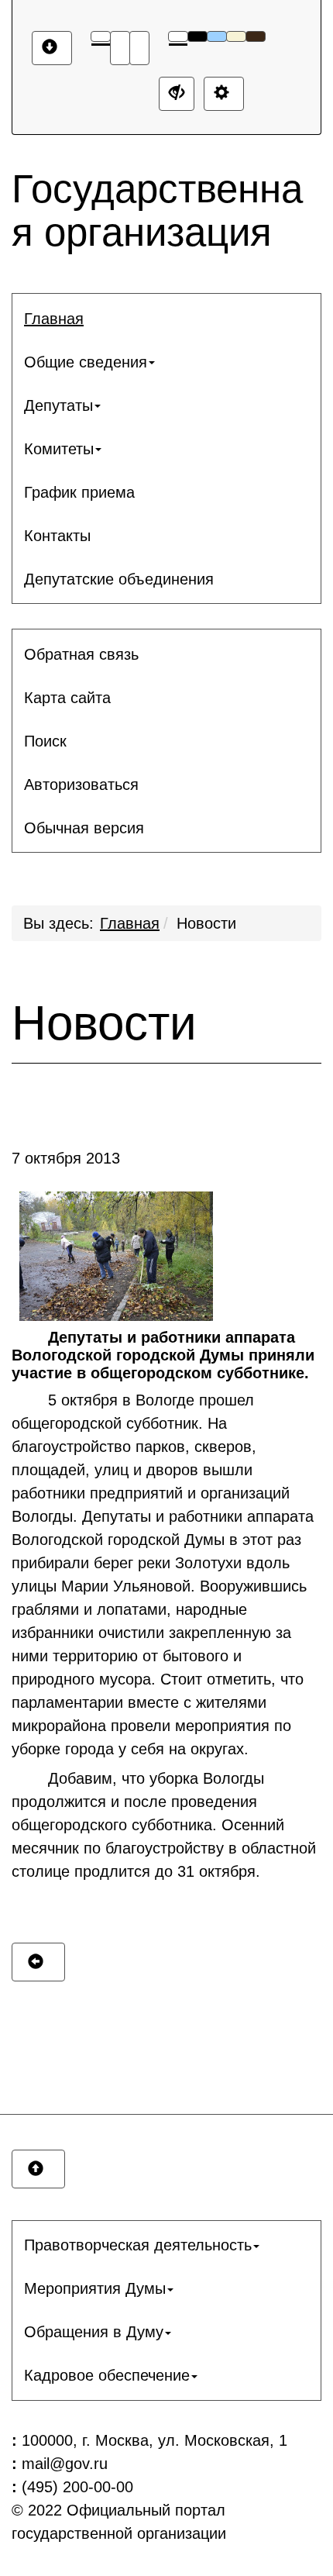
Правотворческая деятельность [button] (138, 2245)
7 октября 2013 (66, 1158)
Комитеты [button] (59, 449)
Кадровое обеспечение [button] (107, 2375)
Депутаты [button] (58, 405)
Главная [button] (54, 319)
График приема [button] (79, 492)
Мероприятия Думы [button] (95, 2288)
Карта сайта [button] (67, 698)
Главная (130, 923)
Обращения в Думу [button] (94, 2332)
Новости (206, 923)
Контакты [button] (57, 536)
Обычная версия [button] (84, 828)
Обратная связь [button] (81, 654)
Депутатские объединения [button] (119, 579)
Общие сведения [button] (86, 362)
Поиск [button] (45, 741)
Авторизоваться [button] (81, 785)
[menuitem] (166, 319)
